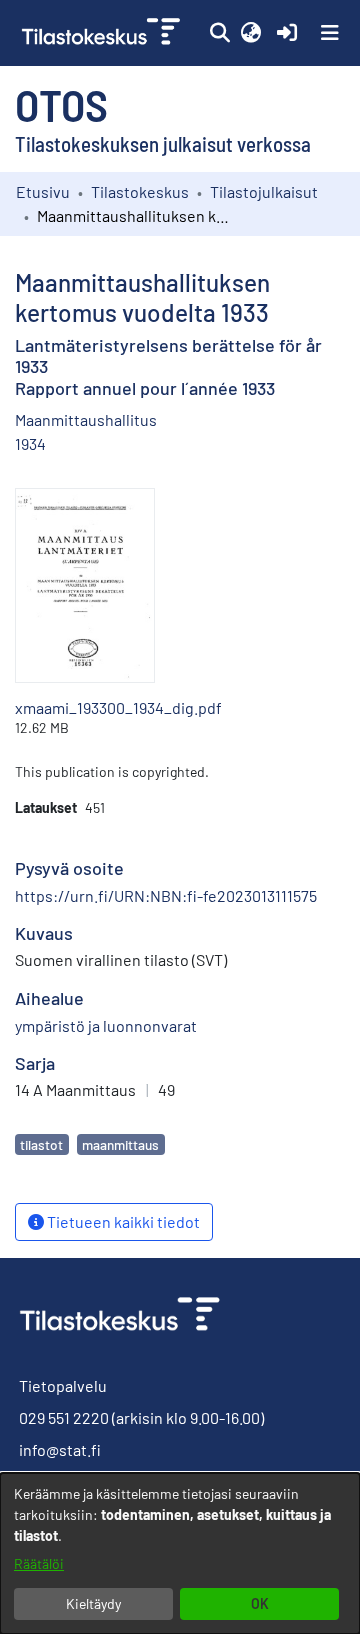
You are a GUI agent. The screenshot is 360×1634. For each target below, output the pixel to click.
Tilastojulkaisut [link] (264, 191)
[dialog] (180, 1553)
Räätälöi (39, 1563)
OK (260, 1603)
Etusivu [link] (43, 191)
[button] (219, 33)
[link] (103, 33)
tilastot (41, 1144)
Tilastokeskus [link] (140, 191)
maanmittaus (120, 1144)
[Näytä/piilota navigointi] (330, 33)
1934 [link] (30, 443)
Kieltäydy (93, 1603)
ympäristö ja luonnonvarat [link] (106, 1025)
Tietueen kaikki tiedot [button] (122, 1221)
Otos (61, 104)
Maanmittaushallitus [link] (86, 419)
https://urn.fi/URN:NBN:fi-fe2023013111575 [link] (166, 895)
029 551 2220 (64, 1417)
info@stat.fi (60, 1449)
